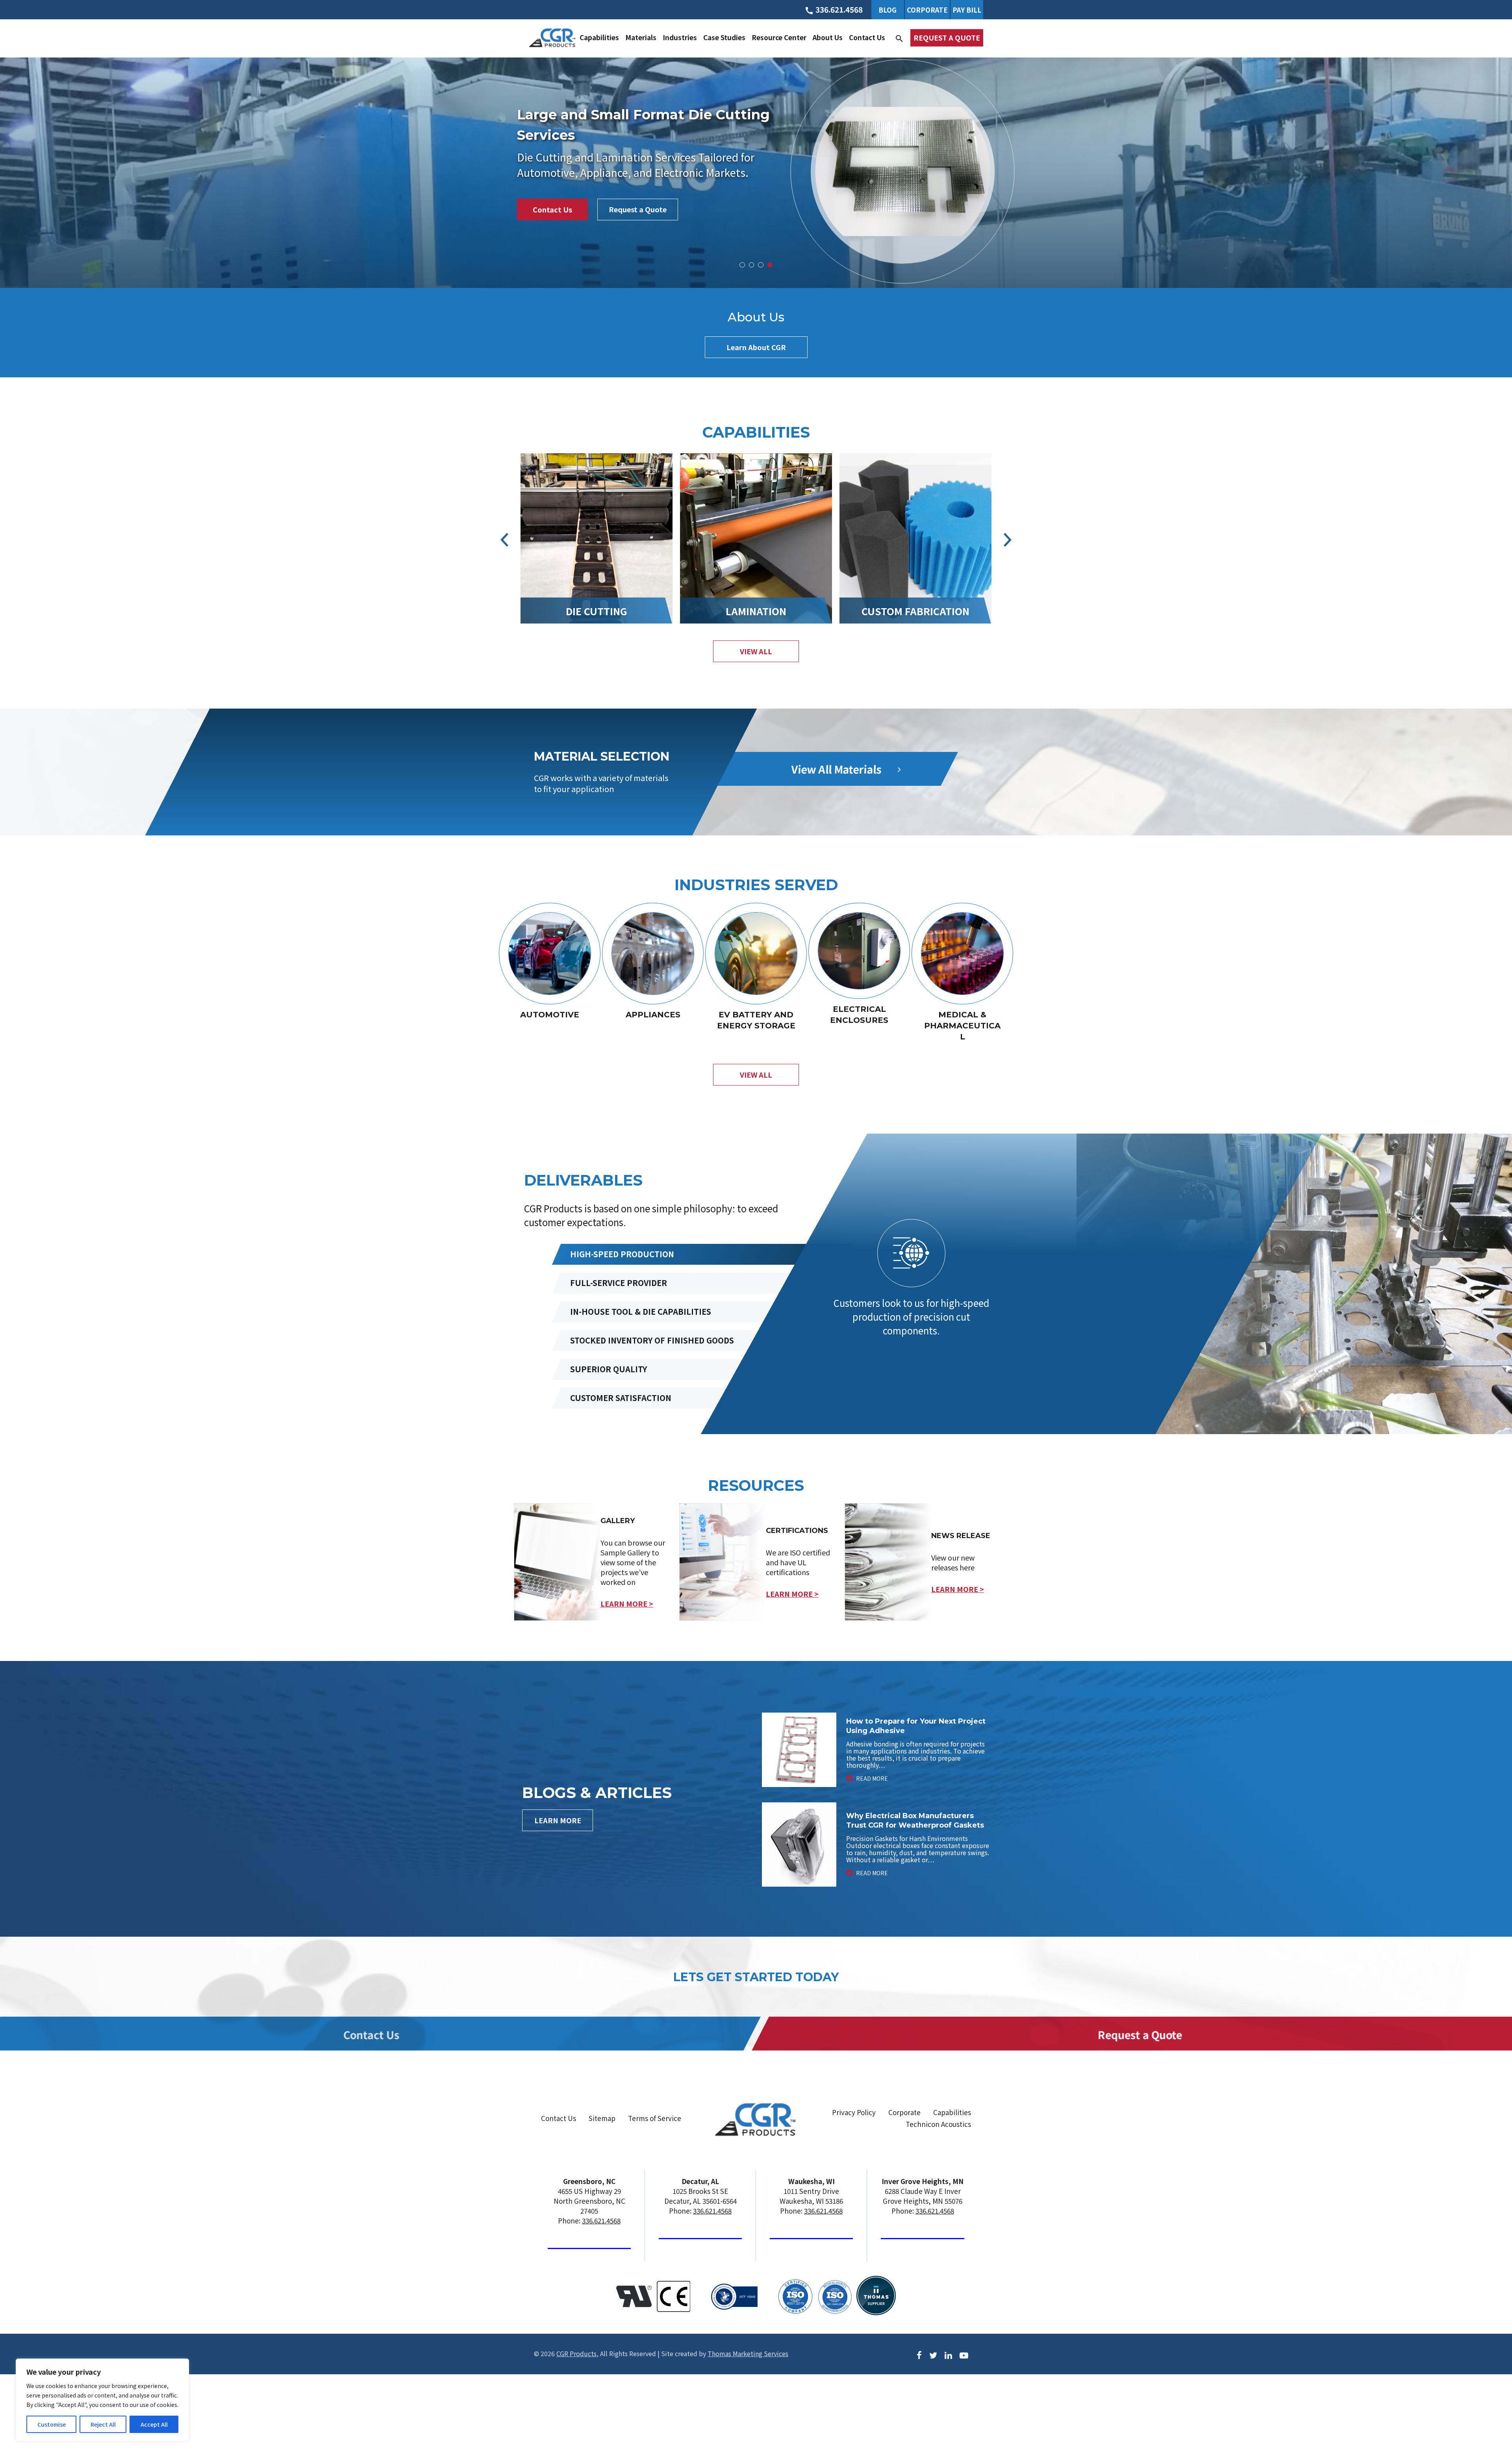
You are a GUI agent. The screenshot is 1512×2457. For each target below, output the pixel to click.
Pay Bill (967, 10)
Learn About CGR (756, 347)
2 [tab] (752, 265)
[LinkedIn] (948, 2354)
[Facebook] (919, 2354)
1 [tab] (742, 265)
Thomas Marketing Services (748, 2353)
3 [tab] (761, 265)
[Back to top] (1485, 2420)
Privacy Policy (854, 2112)
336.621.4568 (601, 2220)
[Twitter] (933, 2354)
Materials (641, 37)
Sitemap (602, 2118)
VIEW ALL (756, 651)
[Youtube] (964, 2354)
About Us (828, 37)
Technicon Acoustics (938, 2124)
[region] (102, 2400)
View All (756, 1074)
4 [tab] (770, 265)
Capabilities (599, 37)
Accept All (154, 2424)
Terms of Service (655, 2118)
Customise (52, 2424)
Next (1008, 540)
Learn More (558, 1820)
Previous (505, 540)
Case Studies (724, 37)
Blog (888, 10)
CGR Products (576, 2353)
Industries (680, 37)
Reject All (103, 2424)
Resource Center (779, 37)
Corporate (927, 10)
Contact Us (867, 37)
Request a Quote (947, 37)
